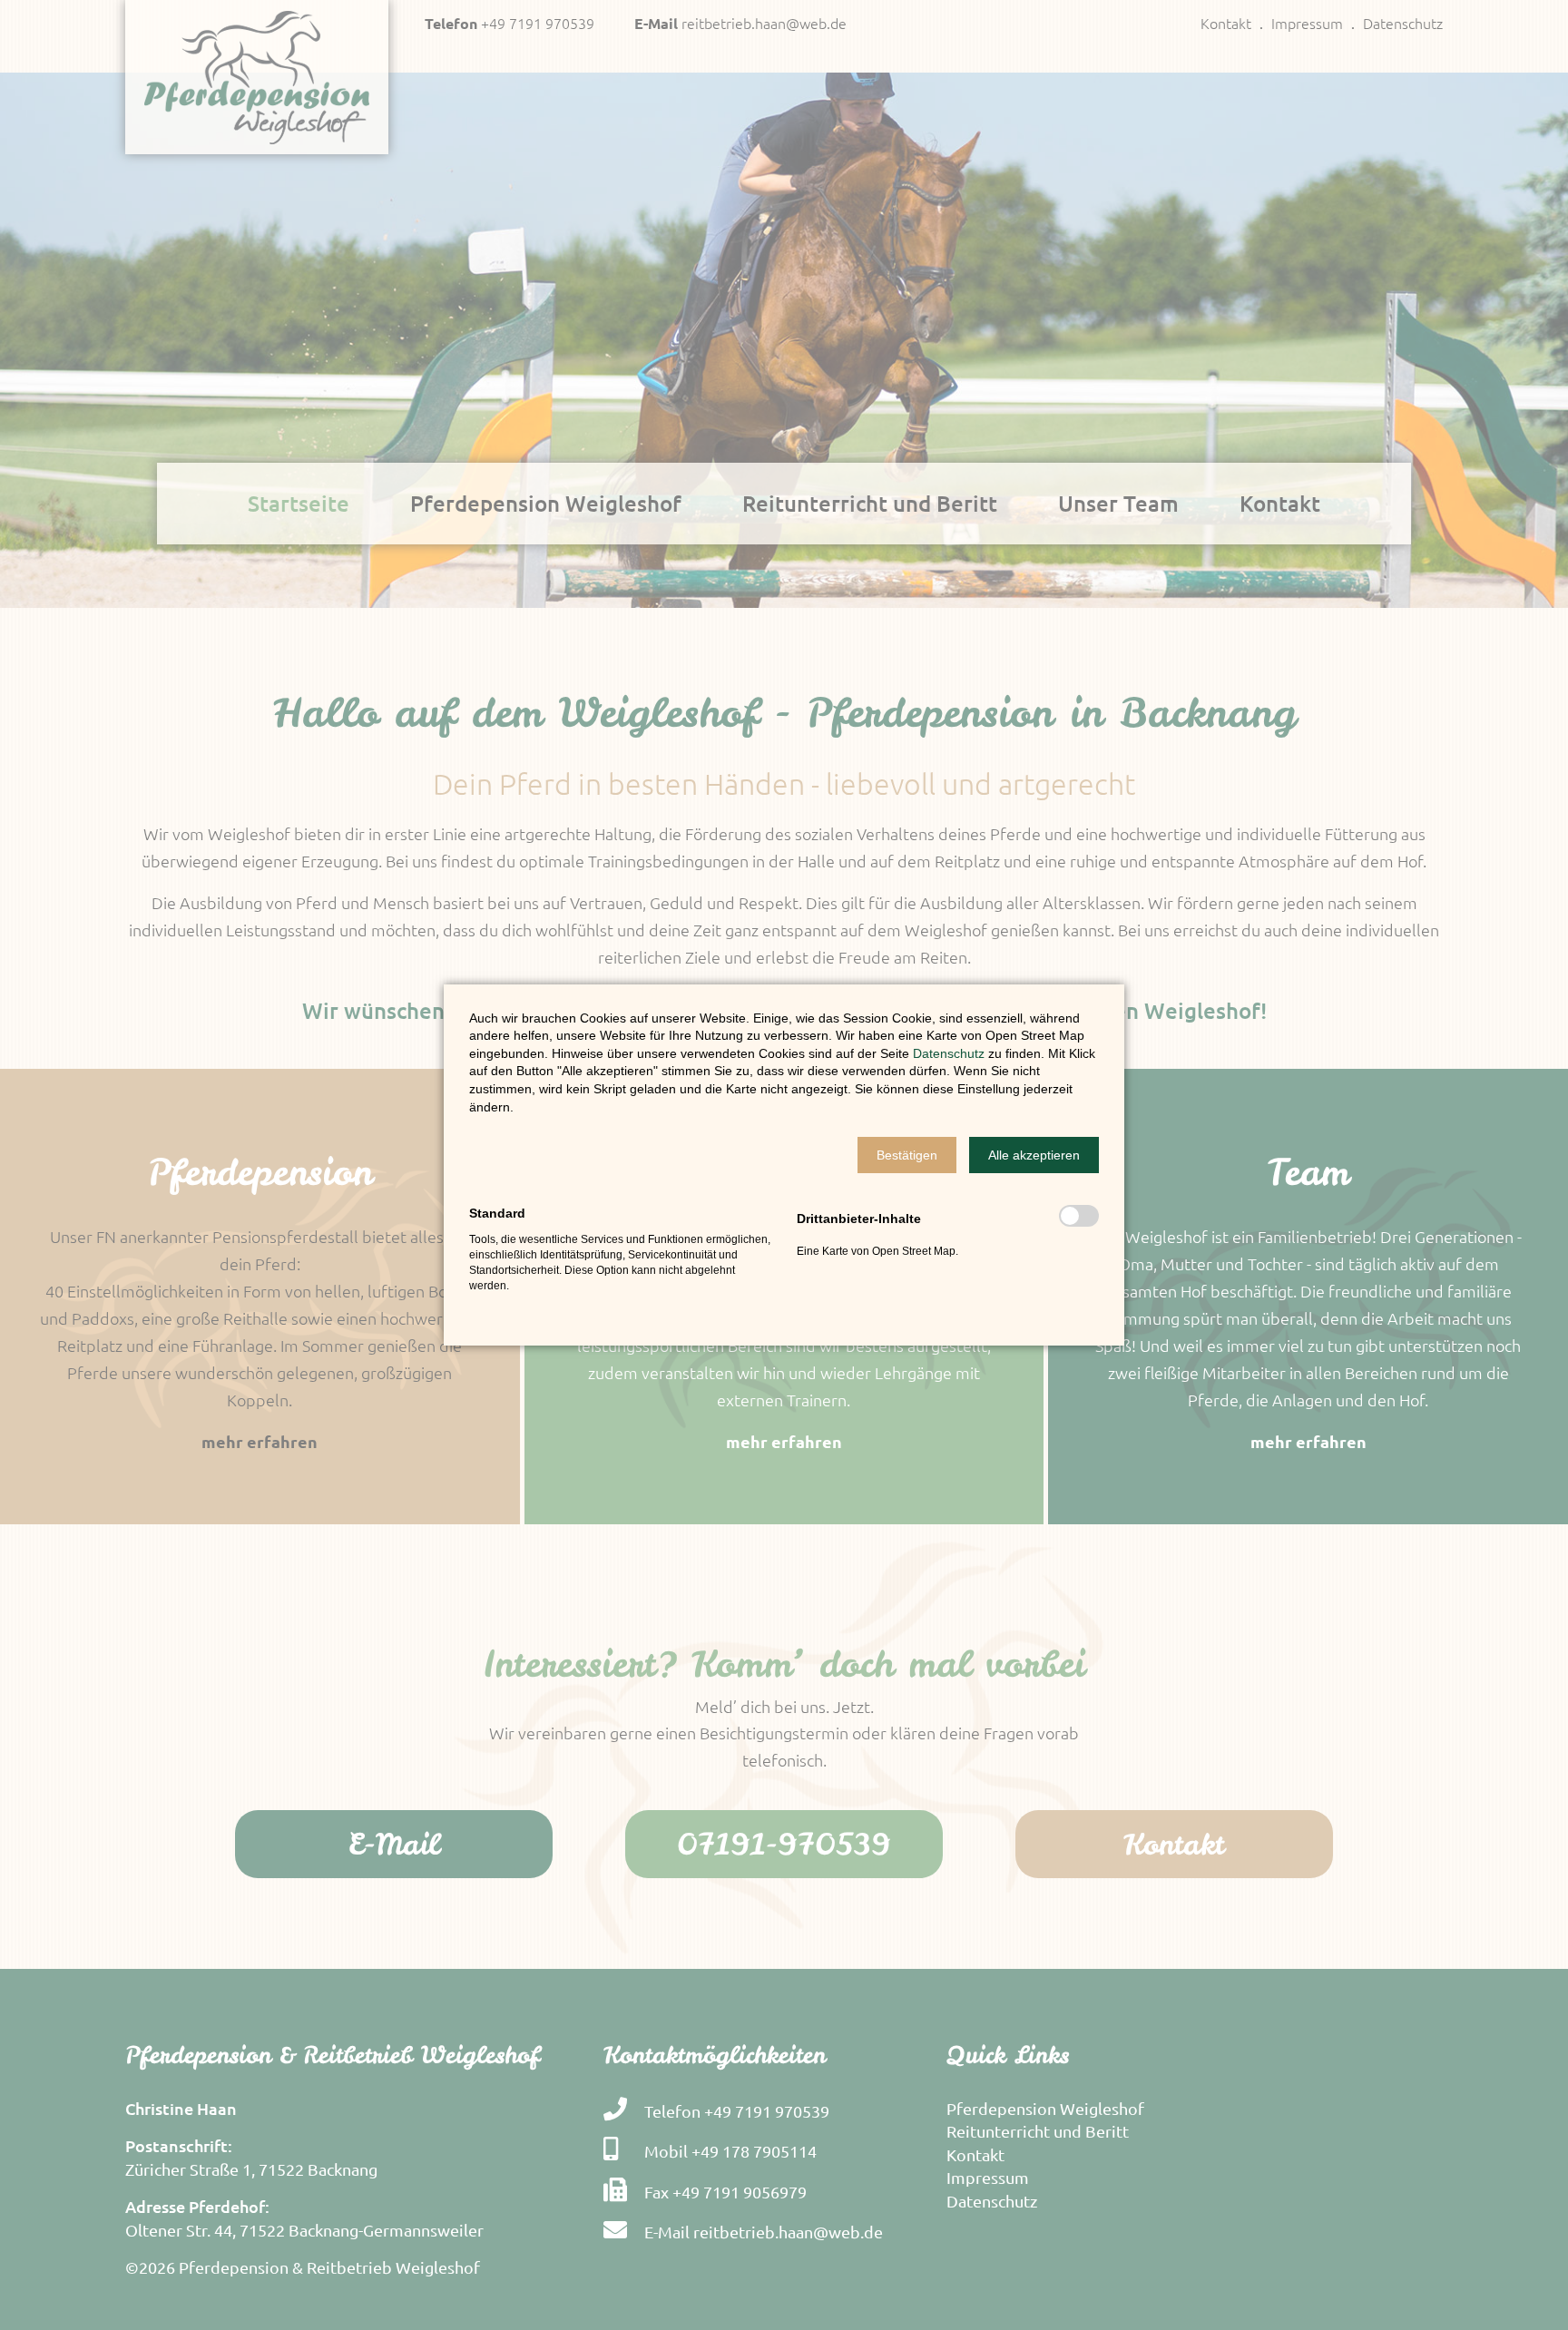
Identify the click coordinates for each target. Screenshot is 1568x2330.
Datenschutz (951, 1053)
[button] (907, 1155)
